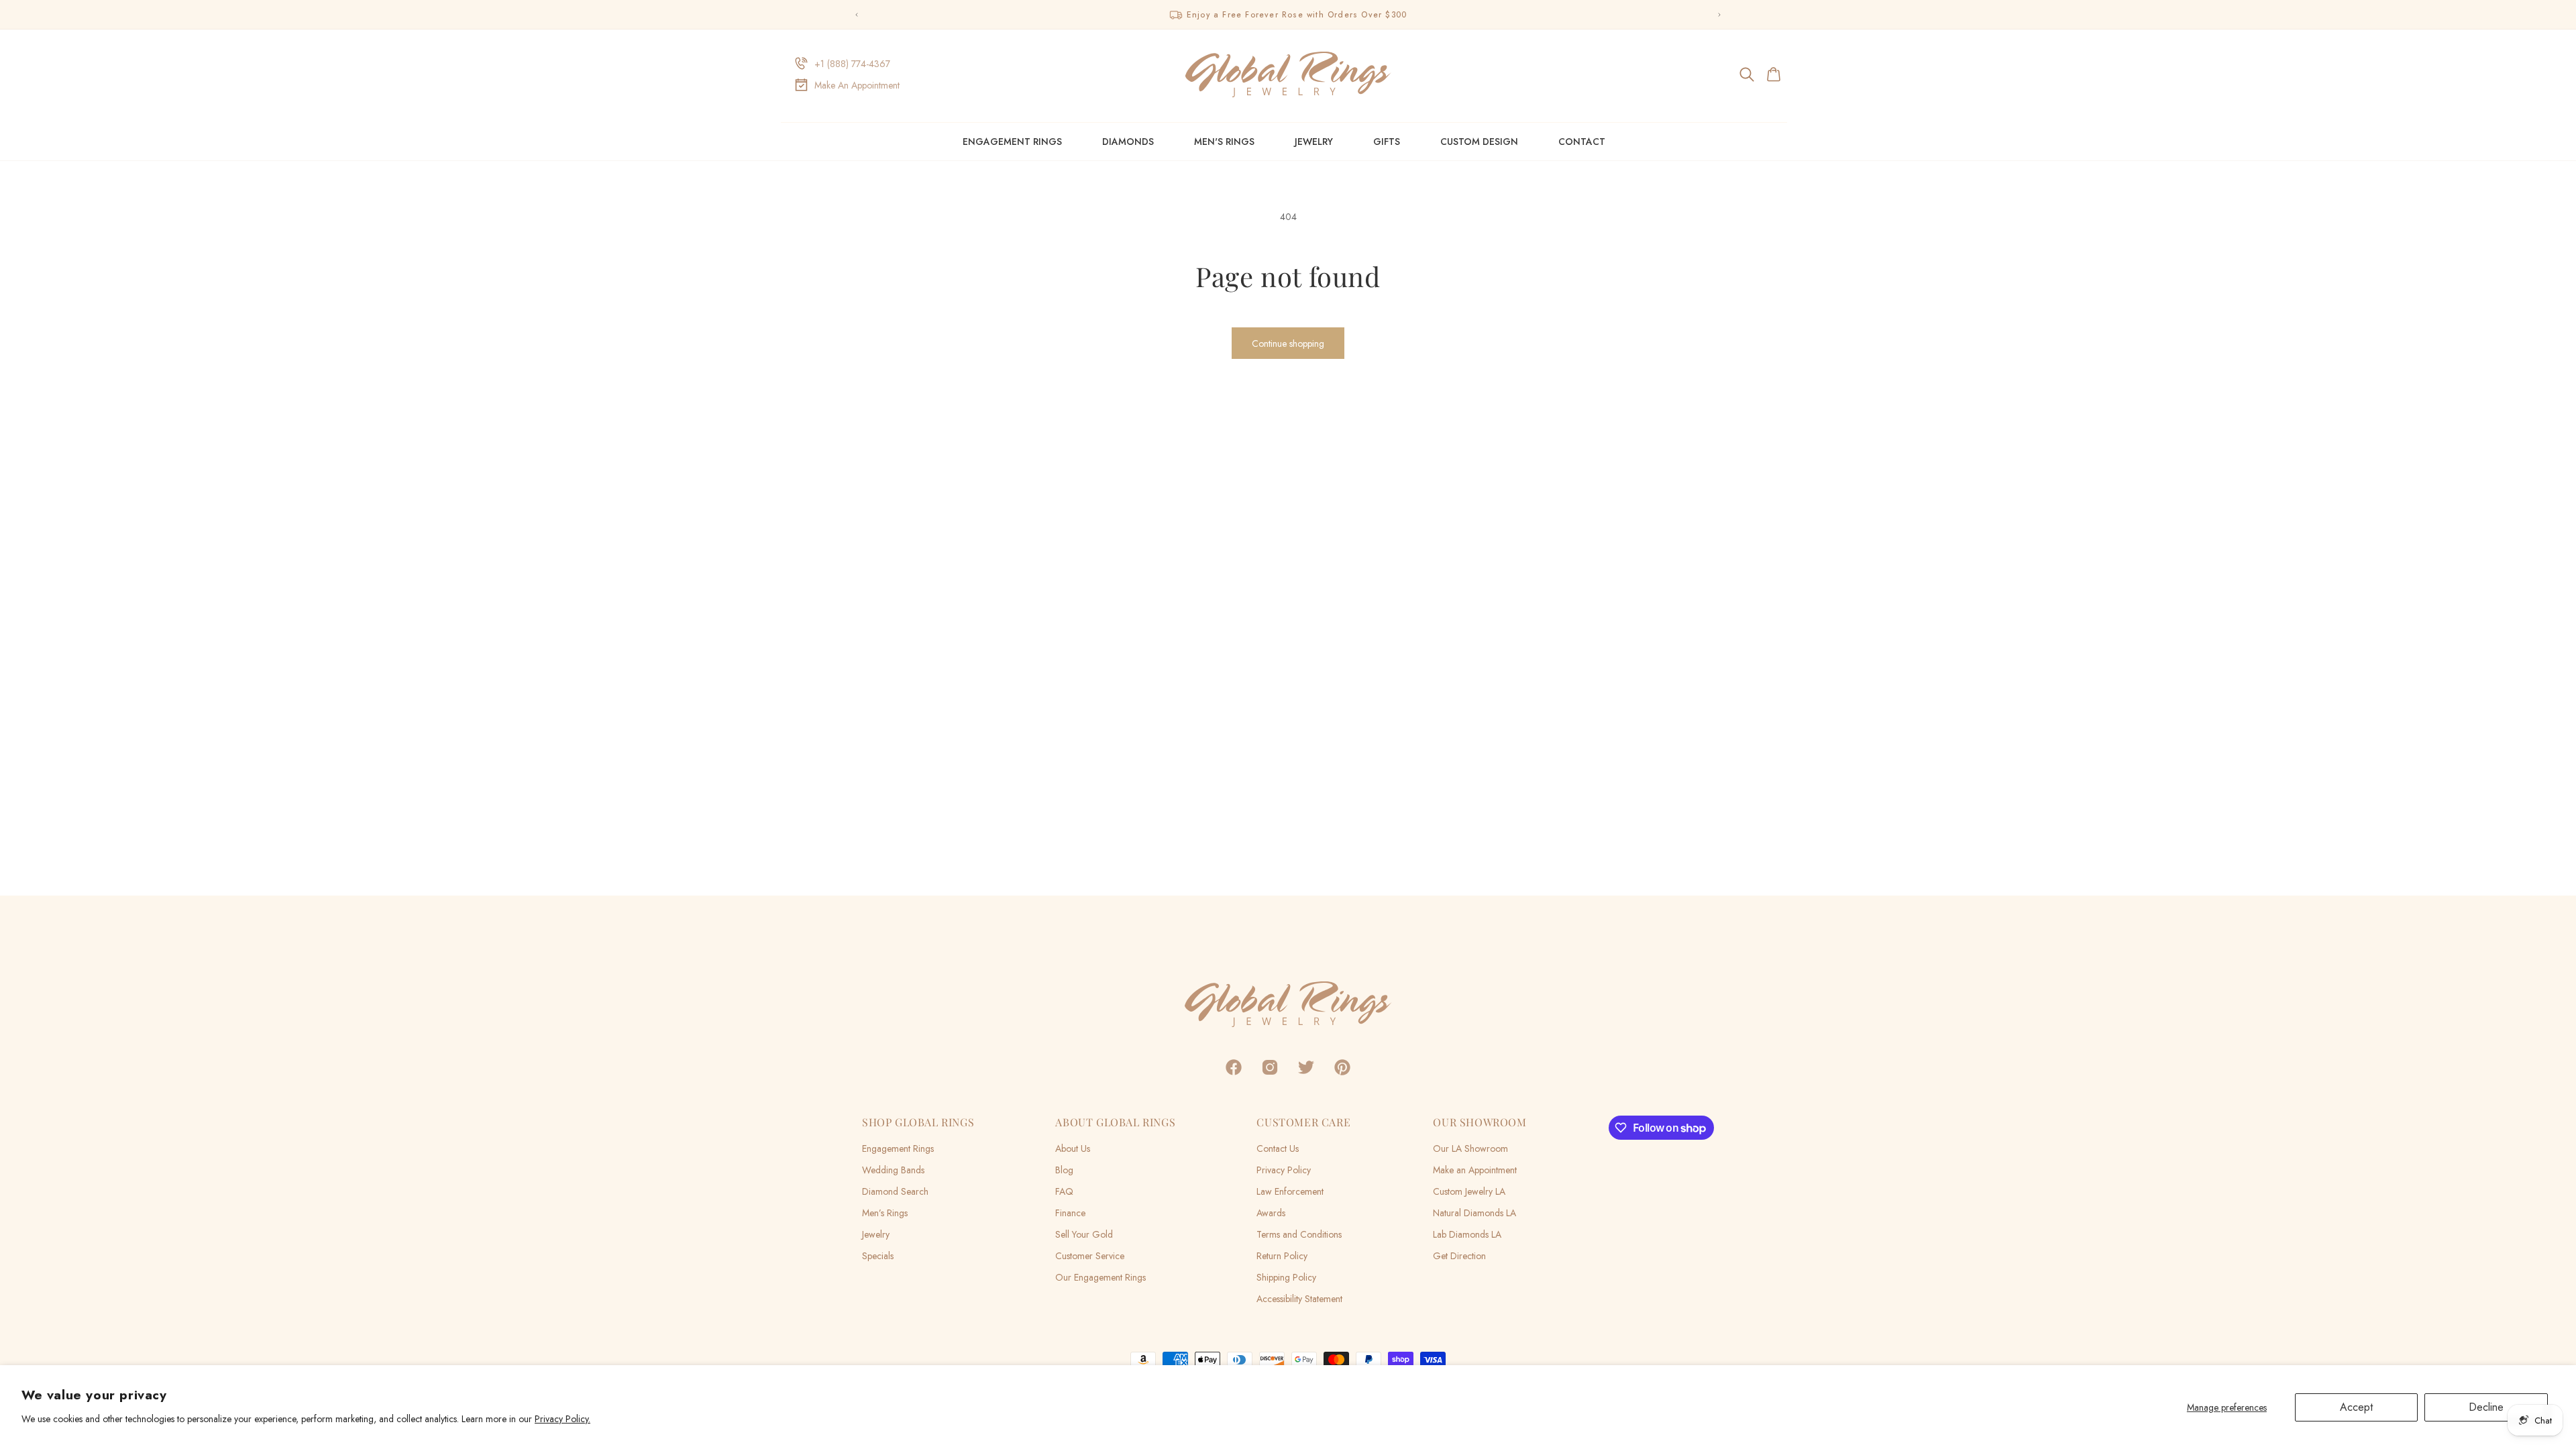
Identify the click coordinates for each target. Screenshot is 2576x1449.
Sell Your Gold (1084, 1234)
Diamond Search (895, 1191)
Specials (878, 1256)
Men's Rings (1224, 142)
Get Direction (1459, 1256)
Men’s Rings (885, 1213)
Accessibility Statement (1299, 1299)
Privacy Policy (1284, 1170)
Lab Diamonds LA (1467, 1234)
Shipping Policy (1286, 1277)
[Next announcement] (1719, 15)
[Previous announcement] (857, 15)
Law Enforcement (1290, 1191)
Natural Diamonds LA (1474, 1213)
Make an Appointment (1475, 1170)
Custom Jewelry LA (1469, 1191)
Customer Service (1090, 1256)
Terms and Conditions (1299, 1234)
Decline (2486, 1407)
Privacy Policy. (562, 1419)
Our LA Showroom (1470, 1148)
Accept (2356, 1407)
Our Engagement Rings (1101, 1277)
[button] (1748, 74)
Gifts (1387, 142)
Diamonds (1128, 142)
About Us (1073, 1148)
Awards (1271, 1213)
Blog (1064, 1170)
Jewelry (1314, 142)
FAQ (1064, 1191)
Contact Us (1278, 1148)
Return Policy (1282, 1256)
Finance (1070, 1213)
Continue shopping (1288, 343)
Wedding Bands (893, 1170)
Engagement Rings (1012, 142)
